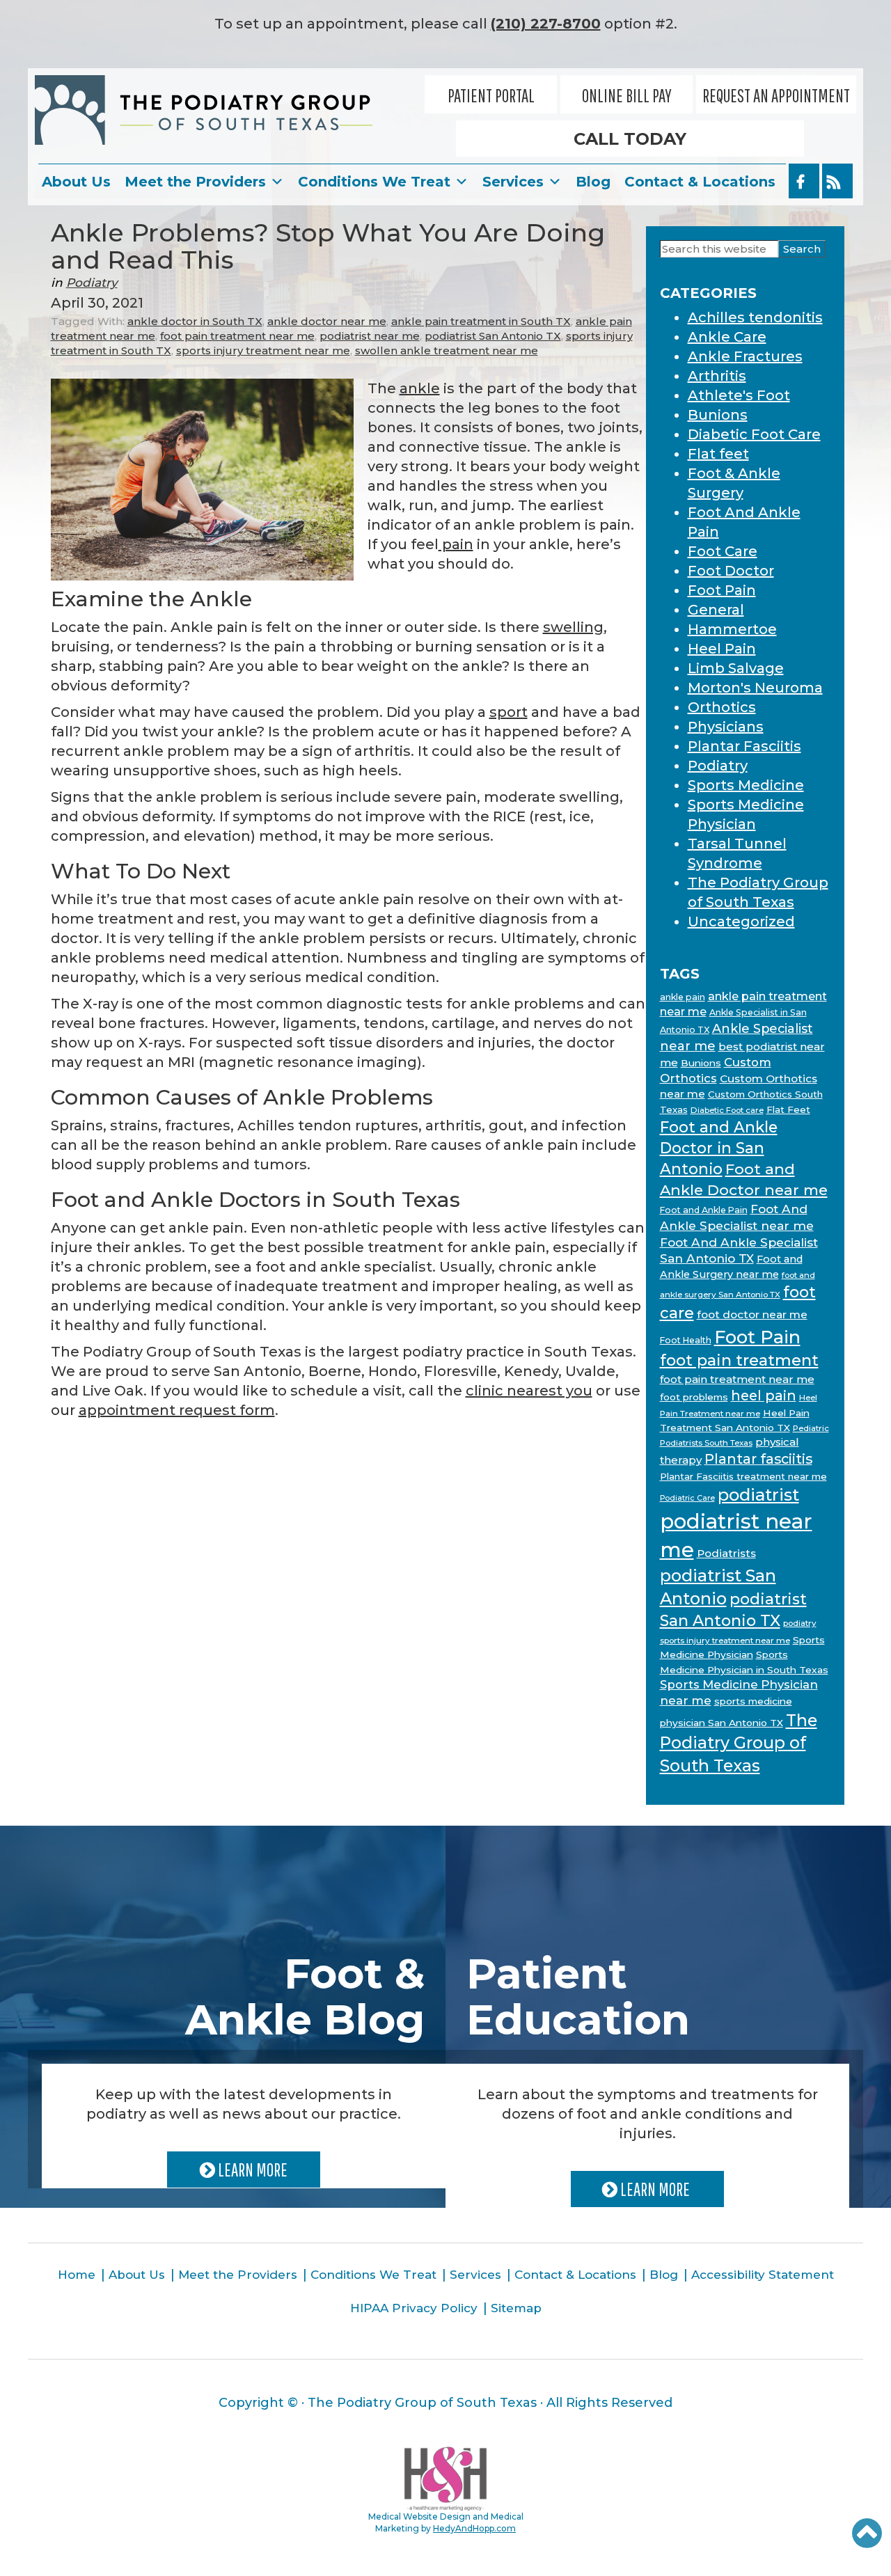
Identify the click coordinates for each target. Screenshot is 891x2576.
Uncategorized (741, 922)
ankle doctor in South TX (195, 321)
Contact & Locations (700, 182)
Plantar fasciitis (758, 1459)
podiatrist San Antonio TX (493, 336)
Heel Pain (722, 649)
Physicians (726, 727)
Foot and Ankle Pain (704, 1210)
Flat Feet (788, 1109)
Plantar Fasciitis (744, 746)
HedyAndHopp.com (474, 2528)
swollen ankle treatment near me (447, 350)
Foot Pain (722, 590)
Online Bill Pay (627, 95)
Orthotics (722, 707)
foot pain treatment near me (237, 336)
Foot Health (686, 1340)
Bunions (718, 415)
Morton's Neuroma (755, 688)
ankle (420, 388)
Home (77, 2275)
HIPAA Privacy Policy (414, 2308)
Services (513, 182)
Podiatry (92, 283)
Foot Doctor (731, 571)
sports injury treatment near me (263, 350)
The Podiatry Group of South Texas (739, 1743)
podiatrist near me (370, 336)
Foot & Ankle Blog (305, 1997)
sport (508, 712)
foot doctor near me (752, 1314)
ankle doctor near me (327, 321)
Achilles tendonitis (755, 317)
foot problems (694, 1397)
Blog (593, 182)
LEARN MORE (251, 2170)
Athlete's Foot (739, 395)
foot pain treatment (739, 1360)
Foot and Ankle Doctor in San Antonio (719, 1148)
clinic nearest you (529, 1391)
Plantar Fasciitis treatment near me (743, 1476)
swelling (573, 627)
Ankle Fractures (745, 356)
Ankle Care (727, 337)
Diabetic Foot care (727, 1110)
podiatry (800, 1623)
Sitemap (516, 2308)
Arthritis (717, 376)
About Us (76, 182)
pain (456, 544)
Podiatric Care (687, 1498)
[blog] (837, 181)
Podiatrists (726, 1553)
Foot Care (723, 551)
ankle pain (683, 997)
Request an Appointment (776, 95)
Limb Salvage (736, 668)
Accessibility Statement (763, 2275)
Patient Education (578, 1997)
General (716, 610)
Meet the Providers (195, 182)
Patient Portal (491, 95)
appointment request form (177, 1410)
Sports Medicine (746, 785)
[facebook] (804, 181)
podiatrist (758, 1495)
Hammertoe (732, 629)
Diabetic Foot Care (754, 434)
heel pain (764, 1396)
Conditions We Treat (374, 182)
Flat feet (718, 454)
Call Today (630, 139)
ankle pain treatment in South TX (481, 321)
